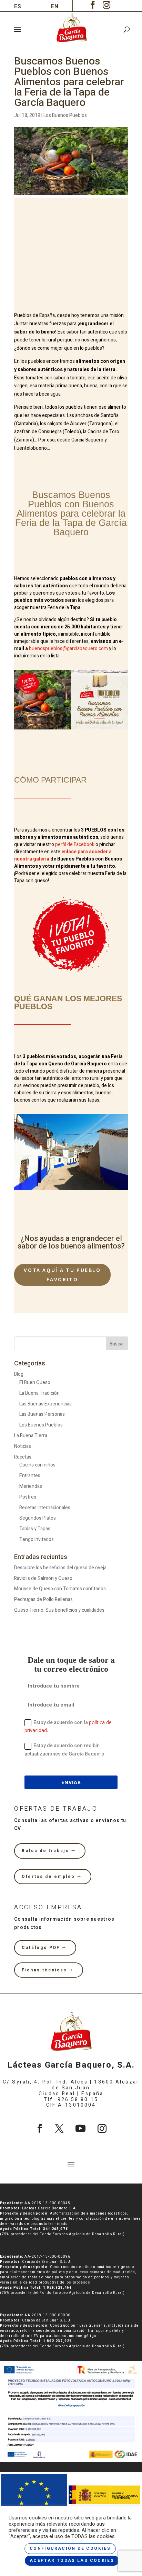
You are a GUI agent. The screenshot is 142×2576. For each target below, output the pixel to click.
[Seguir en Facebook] (40, 2129)
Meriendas (31, 1486)
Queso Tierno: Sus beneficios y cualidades (59, 1610)
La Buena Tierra (31, 1436)
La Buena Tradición (39, 1393)
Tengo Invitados (37, 1539)
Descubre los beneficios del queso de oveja (60, 1568)
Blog (19, 1374)
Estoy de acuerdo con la (68, 1726)
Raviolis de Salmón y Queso (43, 1578)
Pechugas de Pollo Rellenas (43, 1599)
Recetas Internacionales (45, 1508)
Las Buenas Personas (42, 1414)
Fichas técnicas (44, 1970)
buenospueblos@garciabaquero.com (68, 649)
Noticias (23, 1446)
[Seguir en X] (59, 2129)
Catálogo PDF (41, 1948)
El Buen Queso (35, 1383)
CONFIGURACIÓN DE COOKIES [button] (70, 2548)
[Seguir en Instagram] (102, 2129)
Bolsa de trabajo (45, 1851)
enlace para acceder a (87, 852)
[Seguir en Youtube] (80, 2129)
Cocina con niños (37, 1465)
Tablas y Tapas (35, 1529)
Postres (28, 1497)
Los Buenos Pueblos (65, 115)
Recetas (23, 1457)
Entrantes (30, 1476)
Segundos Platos (38, 1518)
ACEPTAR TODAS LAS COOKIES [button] (72, 2560)
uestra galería (32, 859)
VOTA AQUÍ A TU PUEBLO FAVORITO (62, 1275)
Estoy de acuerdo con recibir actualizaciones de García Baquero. (65, 1750)
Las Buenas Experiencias (45, 1404)
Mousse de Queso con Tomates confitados (60, 1589)
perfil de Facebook (75, 844)
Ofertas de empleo (48, 1877)
